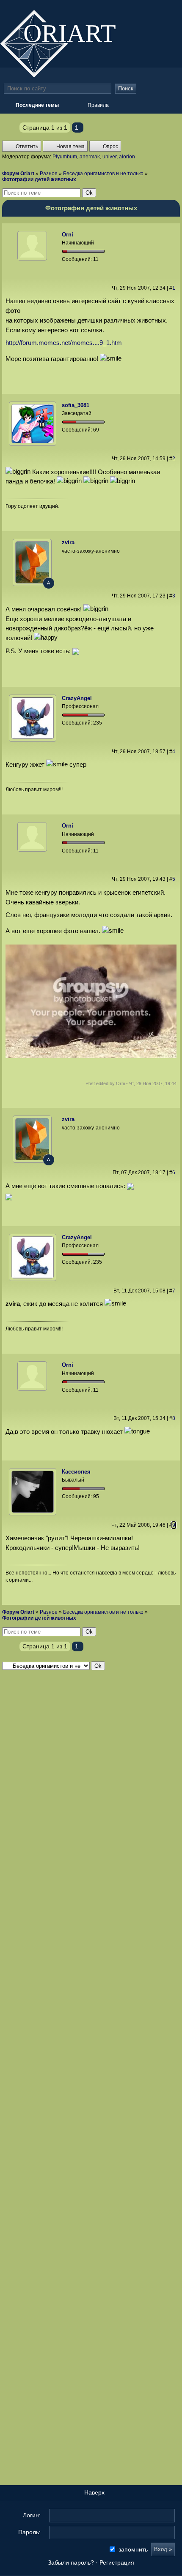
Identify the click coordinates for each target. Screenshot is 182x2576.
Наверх (94, 2493)
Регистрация (117, 2563)
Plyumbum (65, 157)
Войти (157, 8)
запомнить (133, 2549)
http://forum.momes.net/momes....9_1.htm (64, 343)
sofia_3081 (76, 405)
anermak (90, 157)
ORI (77, 32)
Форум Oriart (18, 174)
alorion (127, 157)
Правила (98, 105)
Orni (68, 235)
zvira (68, 542)
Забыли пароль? (71, 2563)
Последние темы (140, 8)
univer (109, 157)
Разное (49, 174)
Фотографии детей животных (39, 179)
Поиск (126, 88)
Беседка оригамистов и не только (103, 174)
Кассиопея (76, 1472)
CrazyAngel (77, 698)
